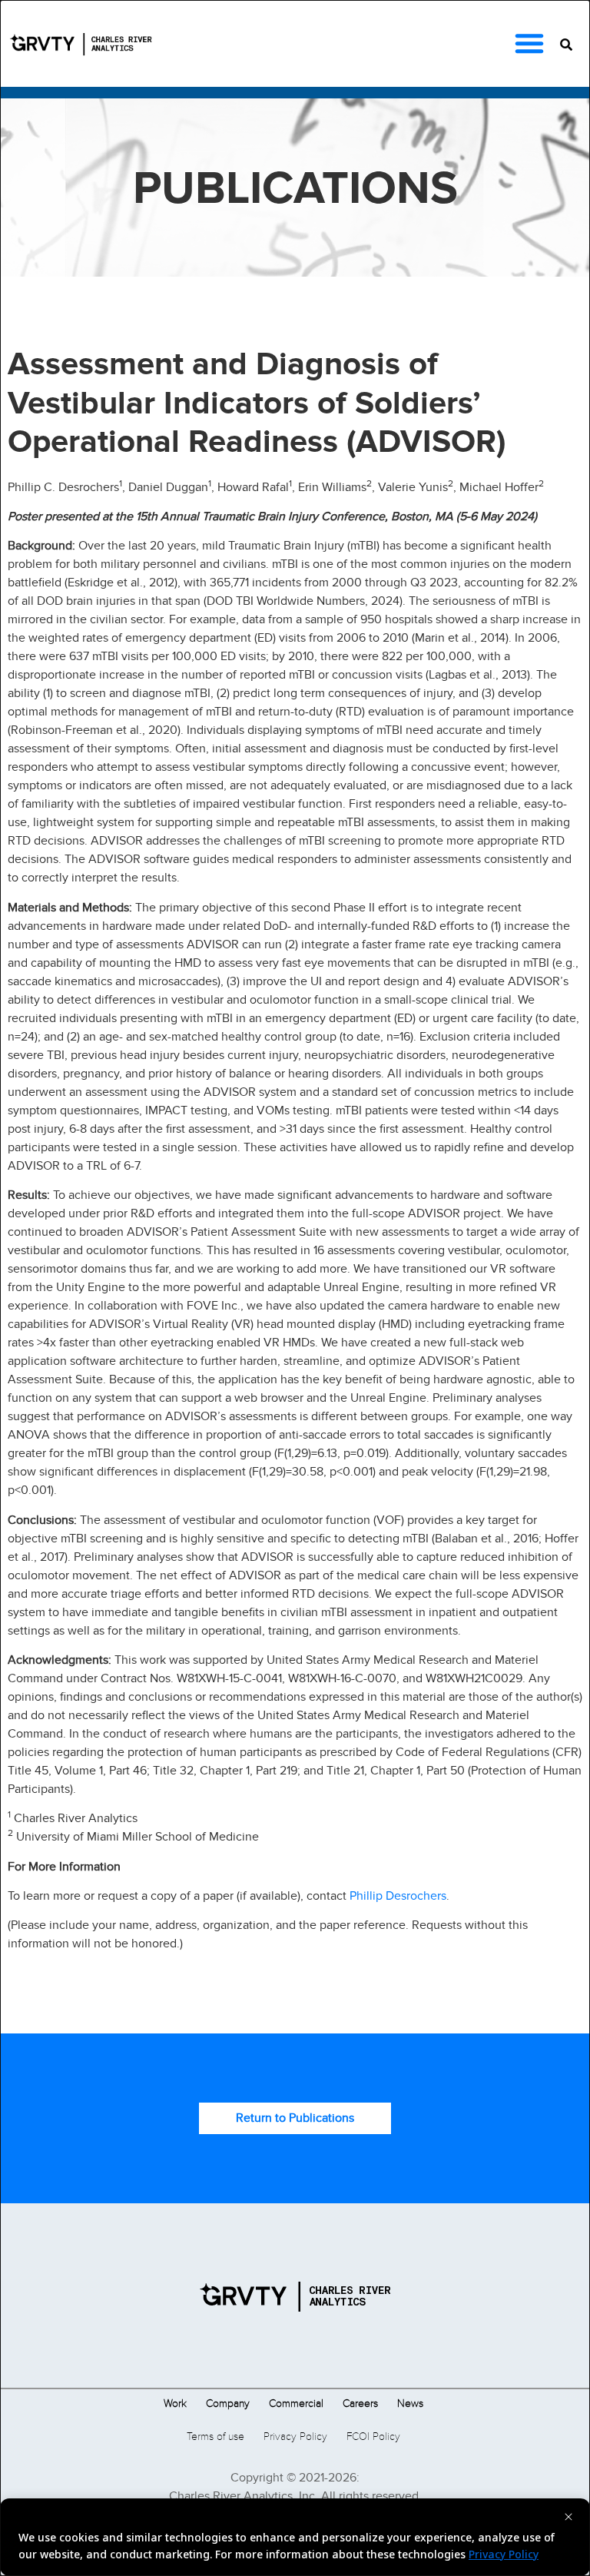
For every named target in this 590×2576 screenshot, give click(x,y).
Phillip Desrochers (398, 1895)
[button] (529, 43)
